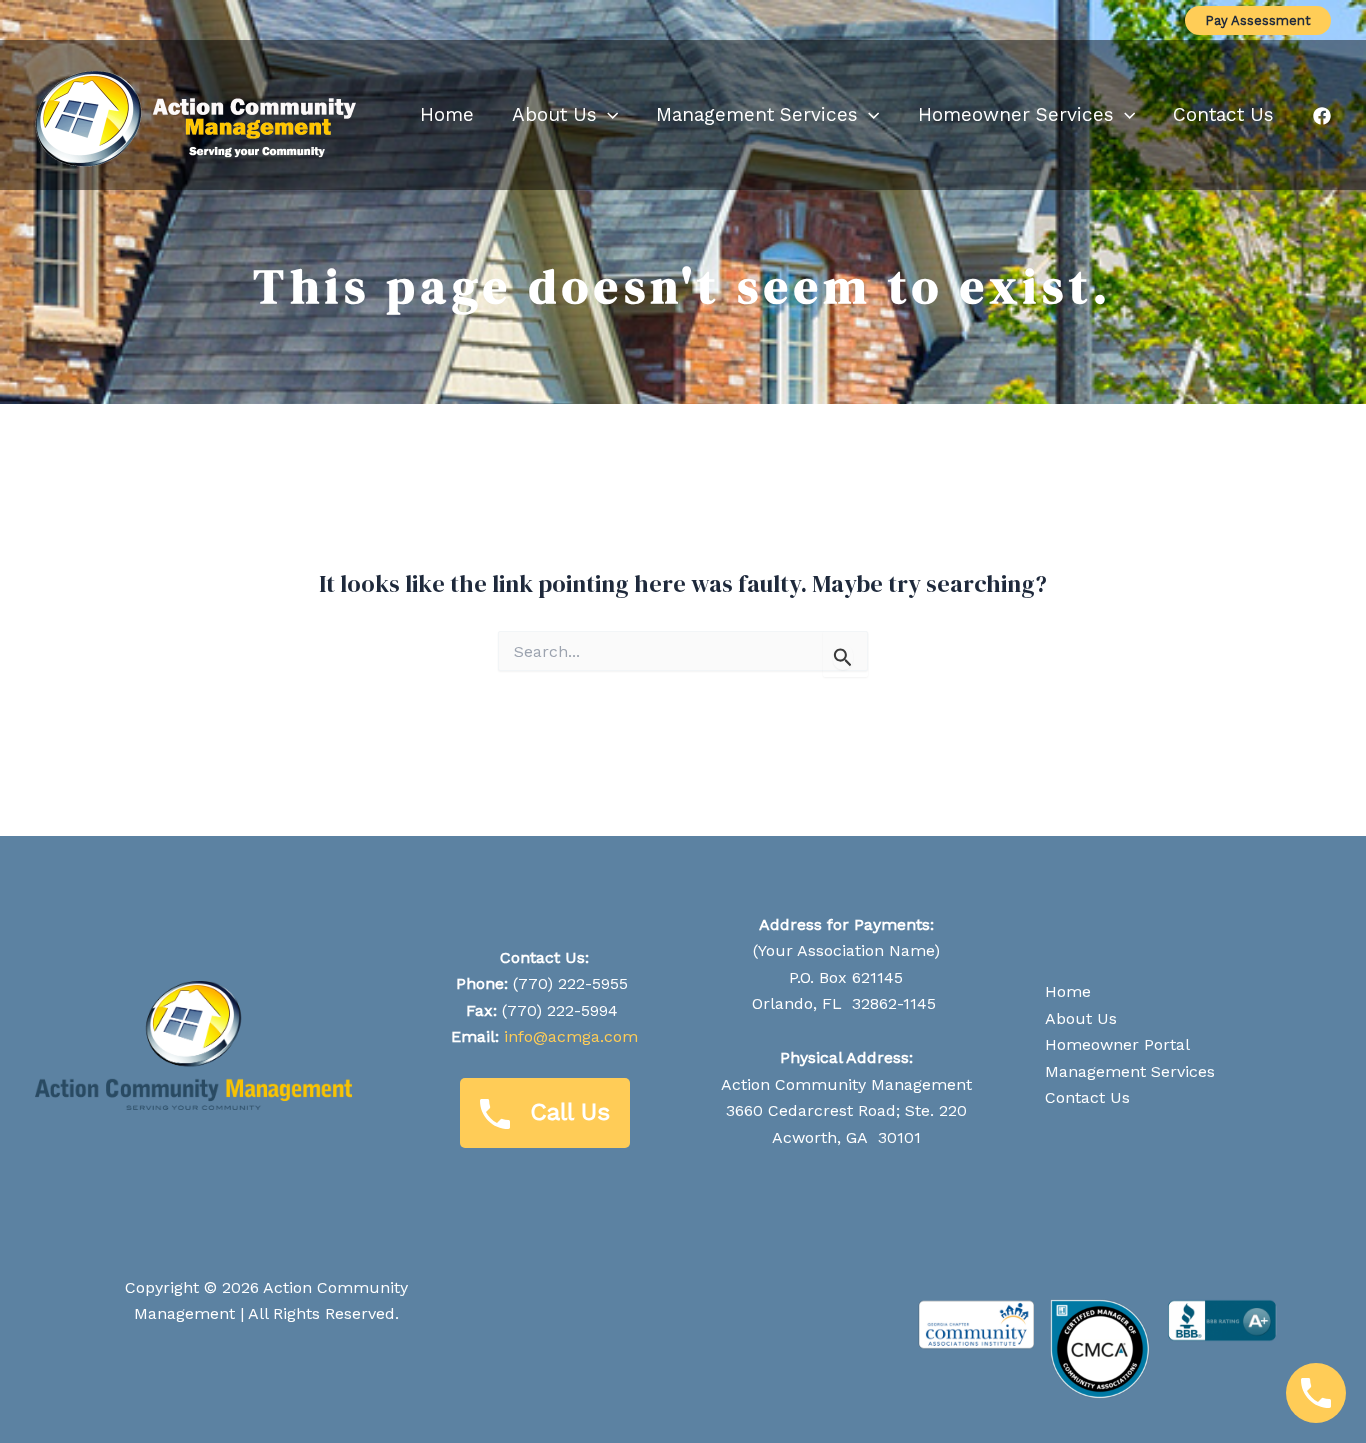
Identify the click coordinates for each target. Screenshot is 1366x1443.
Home (1068, 991)
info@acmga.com (571, 1036)
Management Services (1130, 1071)
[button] (1258, 20)
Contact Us (1087, 1097)
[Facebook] (1322, 116)
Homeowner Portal (1117, 1044)
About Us (1081, 1018)
